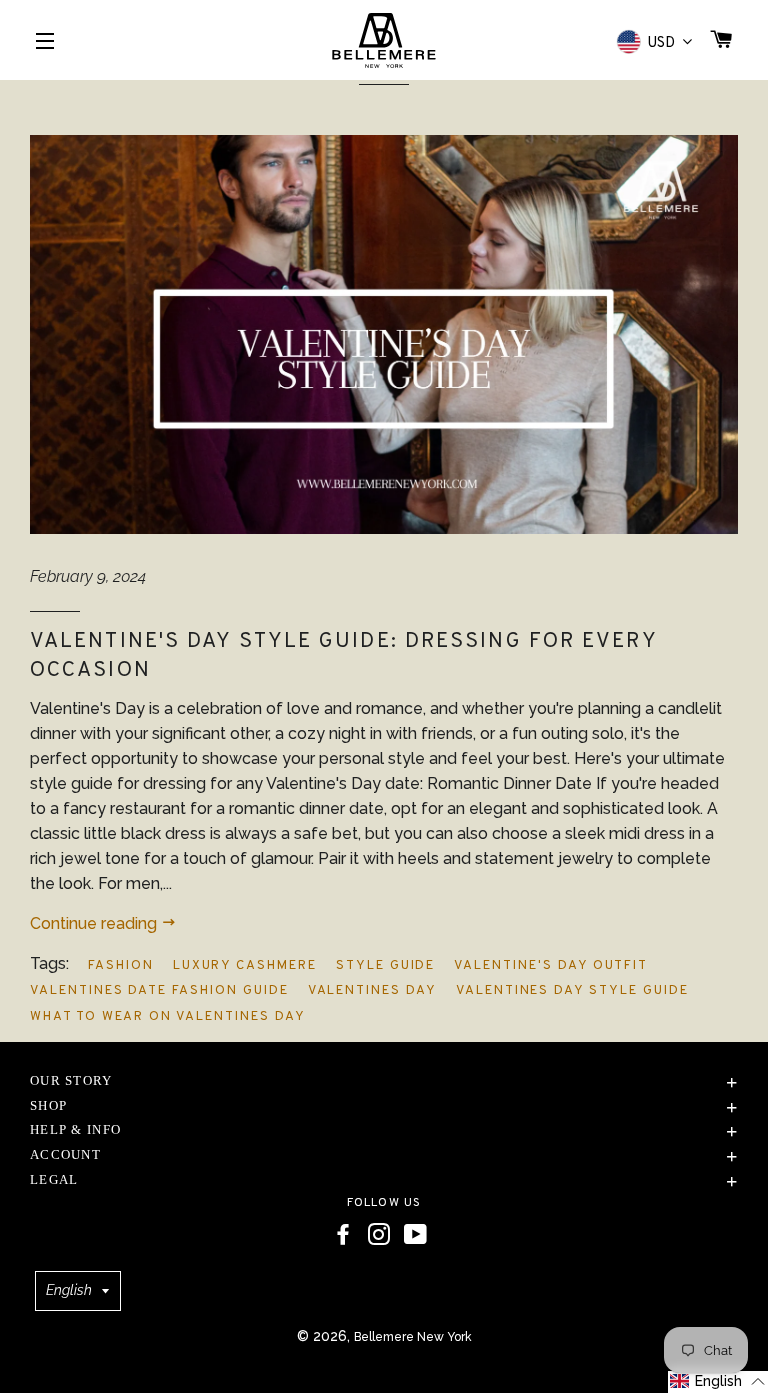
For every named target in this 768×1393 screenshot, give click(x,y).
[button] (718, 1382)
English (69, 1290)
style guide (385, 966)
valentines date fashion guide (159, 991)
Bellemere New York (413, 1337)
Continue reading (95, 923)
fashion (121, 966)
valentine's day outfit (551, 966)
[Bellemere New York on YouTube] (415, 1235)
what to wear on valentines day (168, 1017)
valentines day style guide (572, 991)
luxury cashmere (245, 966)
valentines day (372, 991)
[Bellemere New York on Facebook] (343, 1235)
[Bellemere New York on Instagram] (379, 1235)
